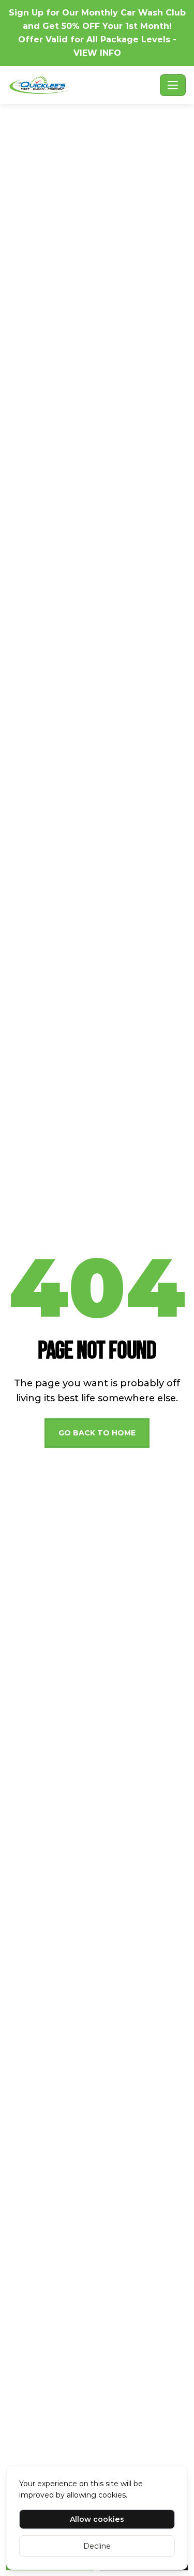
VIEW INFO (97, 53)
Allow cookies (97, 2519)
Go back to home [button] (97, 1433)
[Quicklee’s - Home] (82, 85)
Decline (97, 2546)
